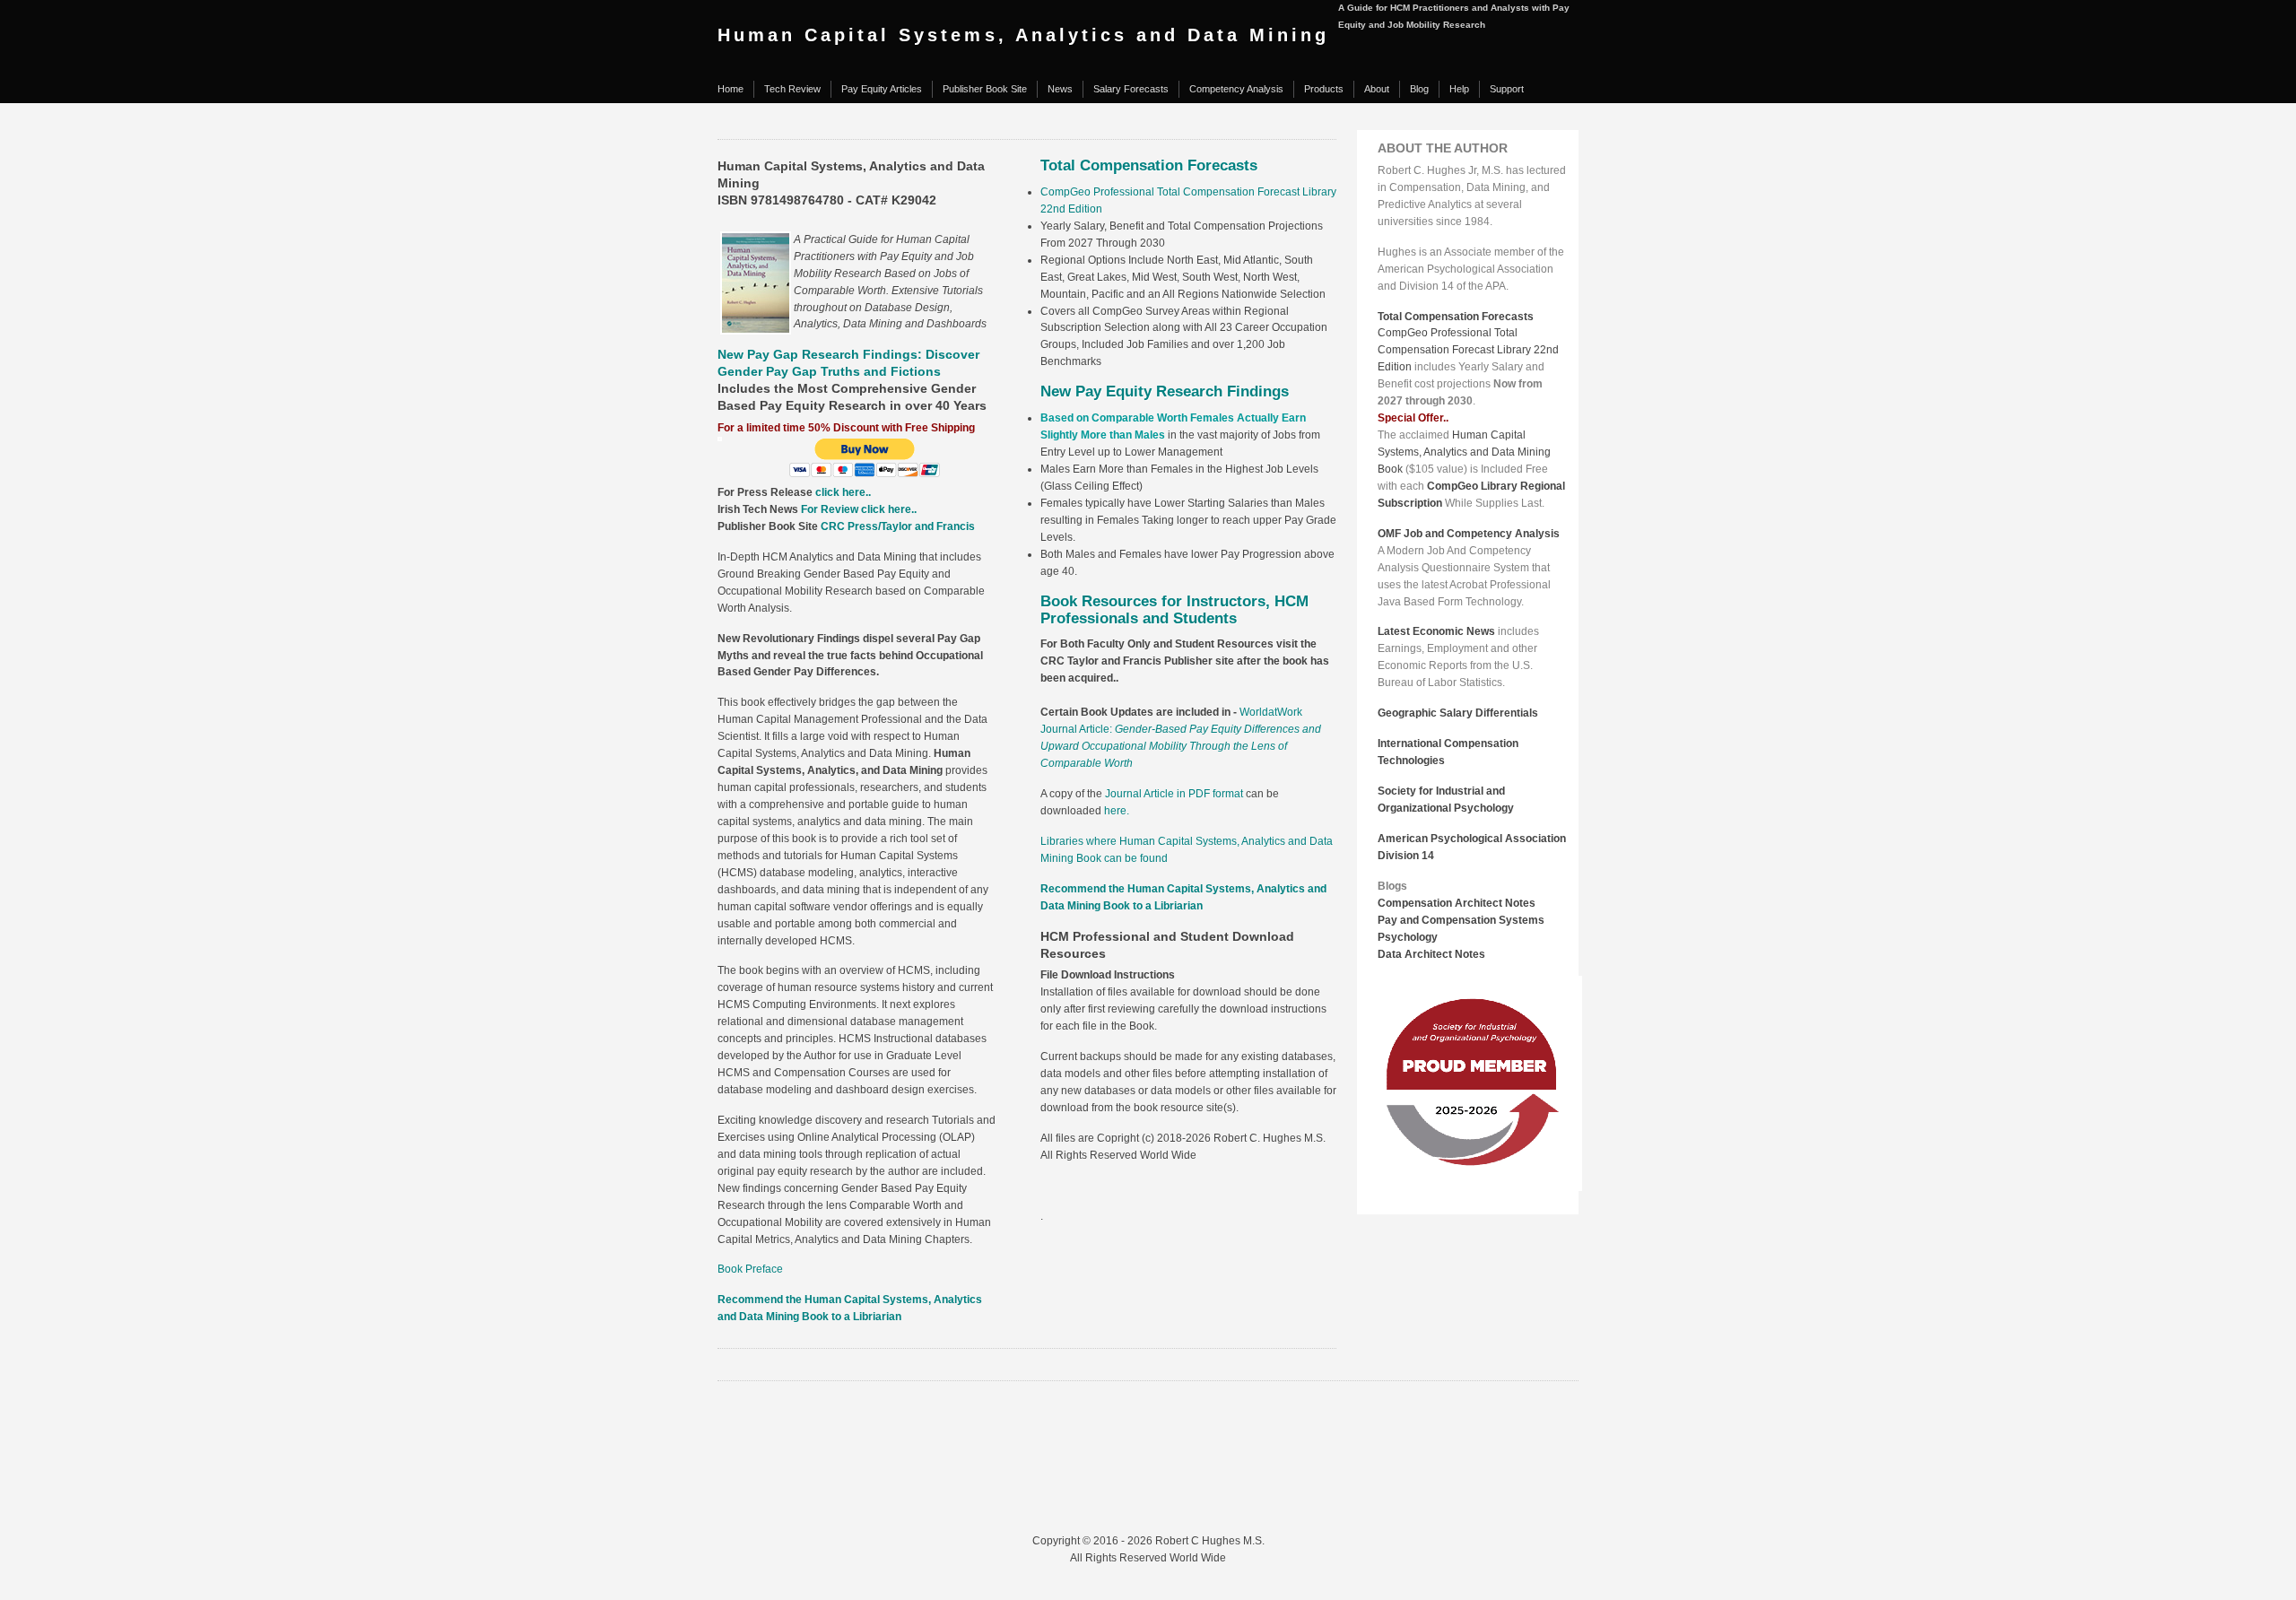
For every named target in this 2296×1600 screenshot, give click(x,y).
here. (1117, 811)
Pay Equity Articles (882, 89)
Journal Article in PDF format (1174, 794)
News (1060, 89)
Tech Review (792, 89)
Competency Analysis (1236, 89)
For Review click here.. (859, 509)
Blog (1419, 89)
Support (1507, 89)
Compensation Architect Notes (1457, 903)
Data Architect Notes (1431, 954)
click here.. (843, 492)
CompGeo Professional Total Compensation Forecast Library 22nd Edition (1468, 350)
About (1377, 89)
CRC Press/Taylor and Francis (898, 526)
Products (1324, 89)
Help (1459, 89)
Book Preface (750, 1269)
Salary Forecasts (1131, 89)
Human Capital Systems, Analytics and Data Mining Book (1464, 452)
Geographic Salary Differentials (1458, 713)
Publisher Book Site (985, 89)
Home (731, 89)
